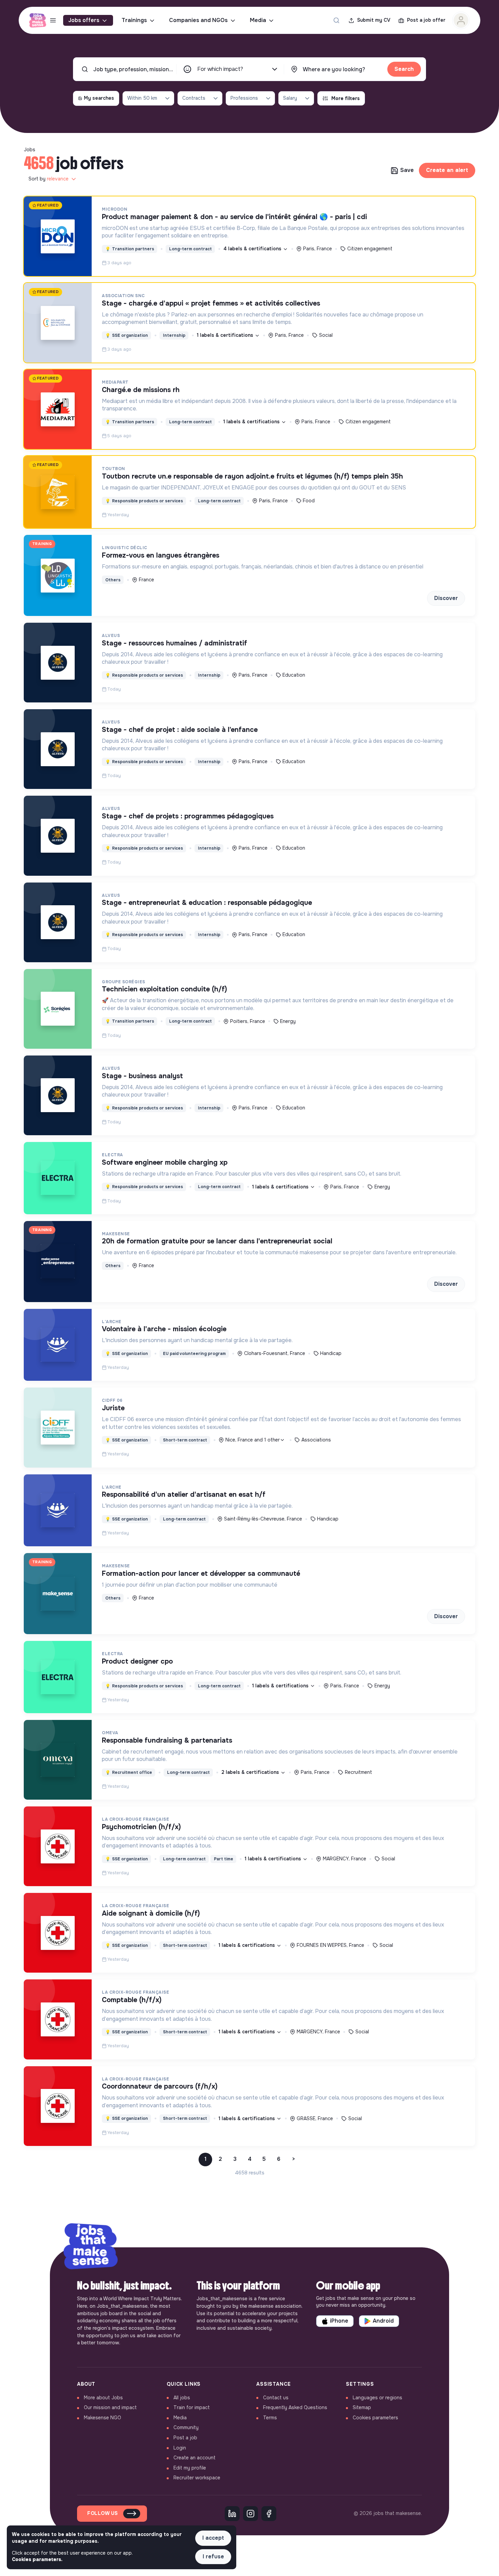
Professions (244, 98)
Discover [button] (446, 598)
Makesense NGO (103, 2418)
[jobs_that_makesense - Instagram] (251, 2514)
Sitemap (362, 2407)
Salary (290, 98)
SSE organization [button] (127, 335)
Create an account (195, 2458)
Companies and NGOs (198, 20)
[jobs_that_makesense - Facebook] (269, 2514)
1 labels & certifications (226, 335)
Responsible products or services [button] (144, 501)
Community (186, 2427)
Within (142, 98)
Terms (270, 2418)
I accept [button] (213, 2538)
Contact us (276, 2398)
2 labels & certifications (251, 1772)
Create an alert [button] (447, 170)
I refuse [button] (213, 2556)
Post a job (185, 2438)
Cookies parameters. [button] (37, 2559)
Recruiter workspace (197, 2478)
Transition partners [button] (130, 249)
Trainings (134, 20)
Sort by (49, 179)
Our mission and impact (110, 2407)
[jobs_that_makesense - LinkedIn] (232, 2514)
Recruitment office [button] (129, 1773)
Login (180, 2448)
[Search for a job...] (336, 20)
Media (258, 20)
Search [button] (404, 69)
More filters (346, 98)
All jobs (182, 2398)
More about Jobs (103, 2398)
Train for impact (192, 2407)
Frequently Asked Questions (295, 2407)
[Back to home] (91, 2247)
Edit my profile (190, 2468)
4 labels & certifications (253, 249)
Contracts (194, 98)
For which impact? (220, 69)
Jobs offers (84, 20)
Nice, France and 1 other (253, 1440)
